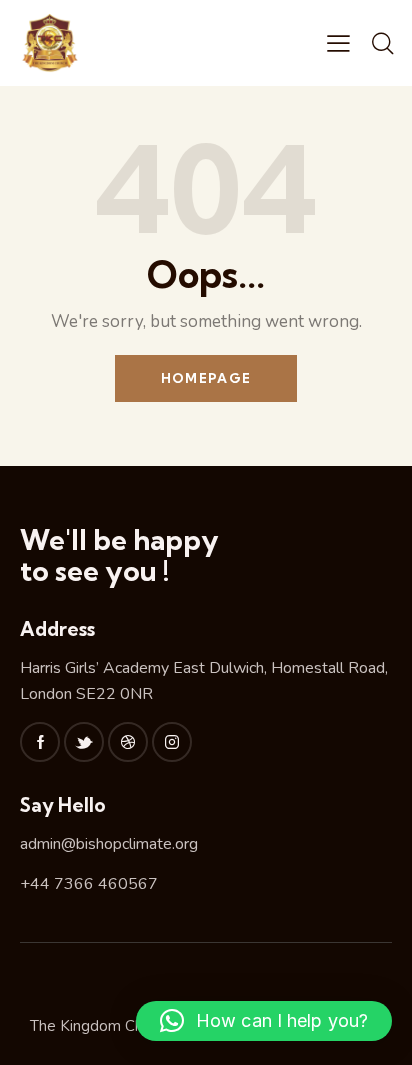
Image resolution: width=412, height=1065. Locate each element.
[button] (264, 1021)
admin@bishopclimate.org (109, 844)
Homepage (206, 378)
